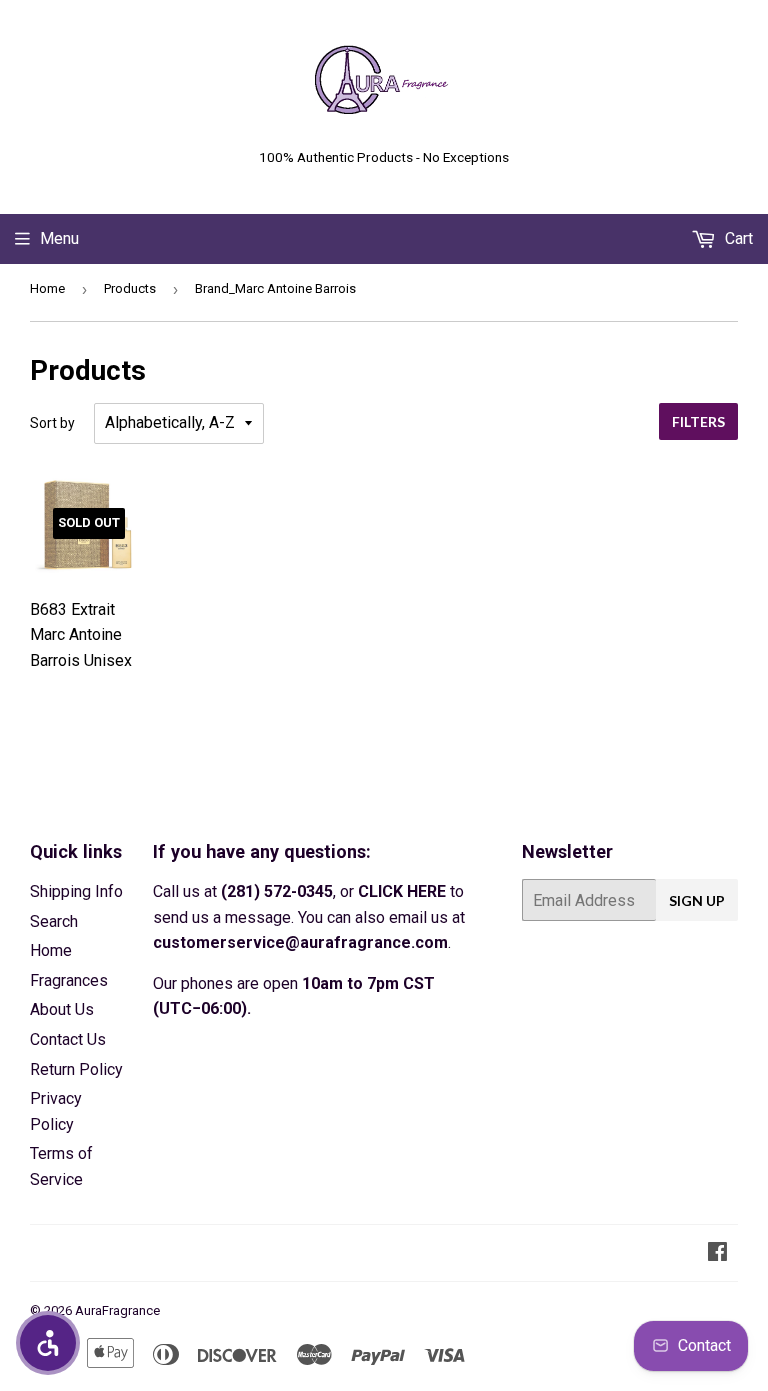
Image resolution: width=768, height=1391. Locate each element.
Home (47, 288)
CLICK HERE (402, 891)
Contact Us (68, 1039)
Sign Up (697, 900)
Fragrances (69, 980)
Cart (737, 238)
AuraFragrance (117, 1310)
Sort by (52, 423)
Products (130, 288)
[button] (48, 1343)
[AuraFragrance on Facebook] (717, 1253)
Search (54, 921)
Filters (698, 421)
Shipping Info (76, 891)
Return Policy (76, 1069)
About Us (62, 1009)
